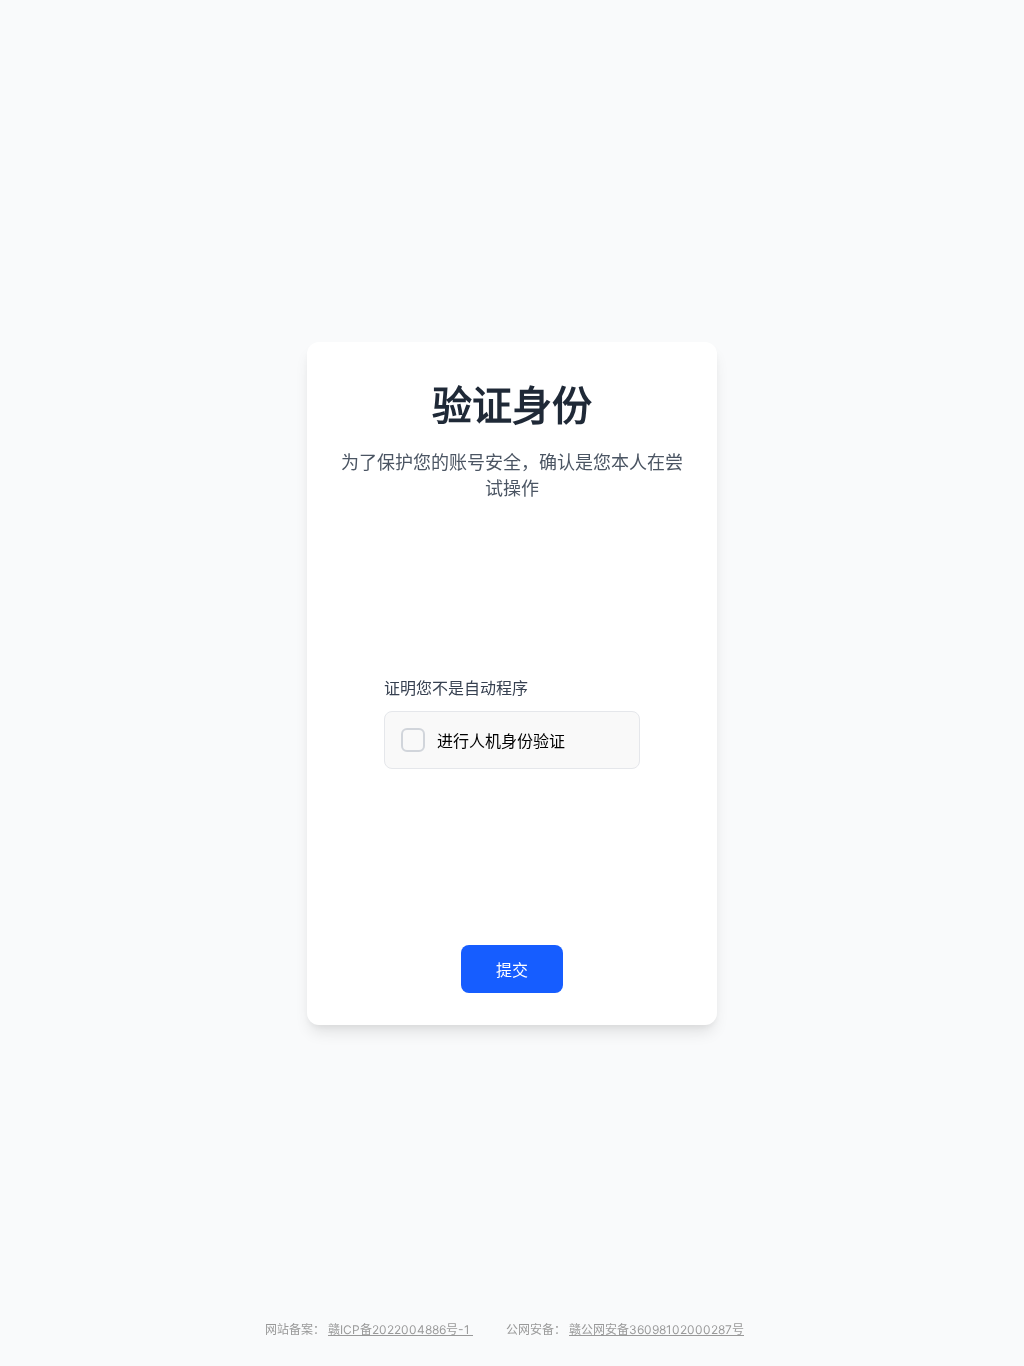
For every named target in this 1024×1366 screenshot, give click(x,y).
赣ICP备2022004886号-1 (400, 1329)
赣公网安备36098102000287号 (656, 1329)
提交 (512, 970)
